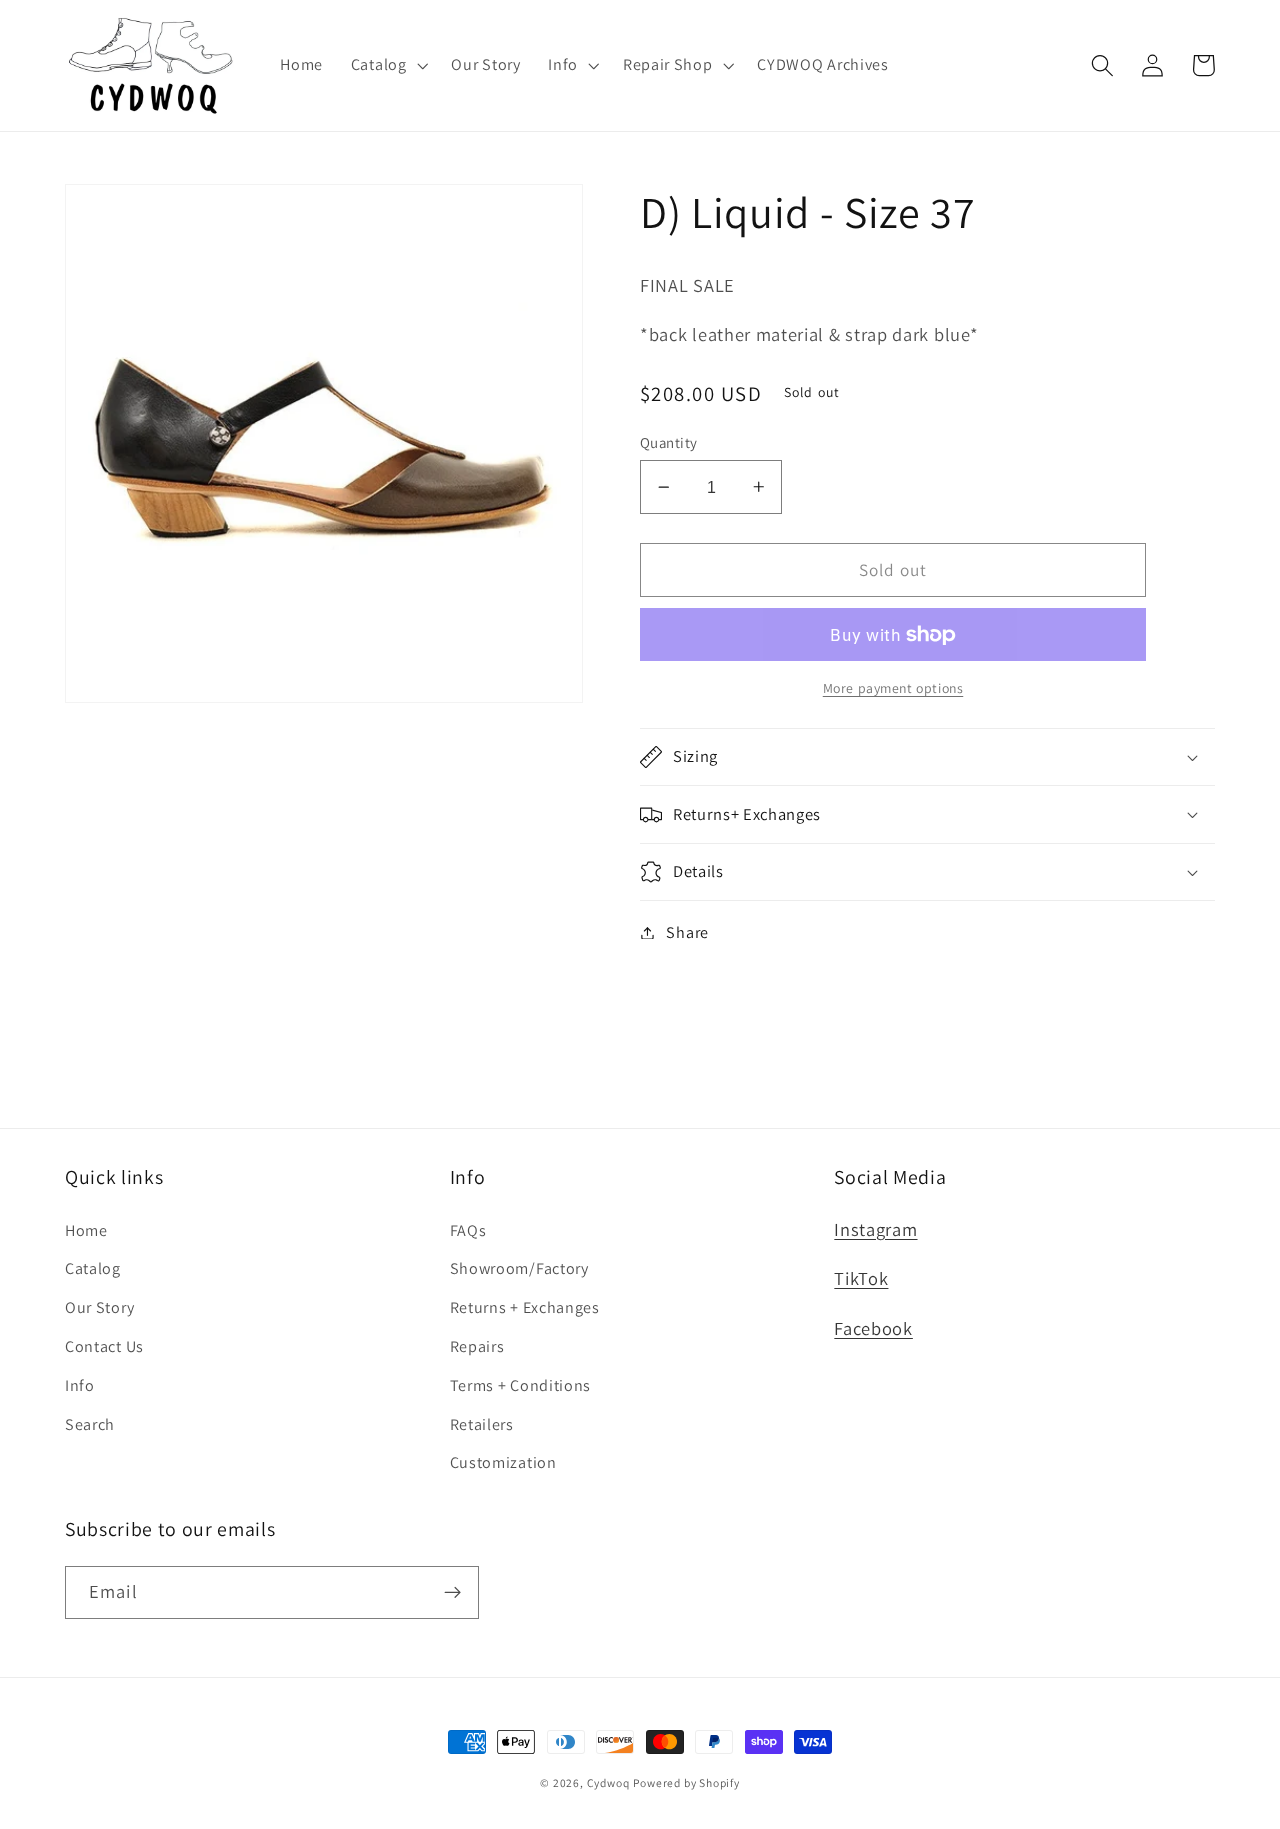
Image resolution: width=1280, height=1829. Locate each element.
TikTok (861, 1278)
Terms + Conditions (520, 1385)
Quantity (669, 442)
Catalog (93, 1268)
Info (80, 1385)
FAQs (468, 1230)
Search (90, 1424)
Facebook (873, 1328)
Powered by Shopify (686, 1782)
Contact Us (104, 1346)
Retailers (482, 1424)
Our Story (99, 1307)
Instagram (875, 1229)
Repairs (477, 1346)
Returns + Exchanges (525, 1307)
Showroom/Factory (519, 1268)
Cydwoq (608, 1782)
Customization (503, 1462)
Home (86, 1230)
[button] (387, 65)
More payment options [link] (893, 688)
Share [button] (687, 932)
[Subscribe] (452, 1593)
